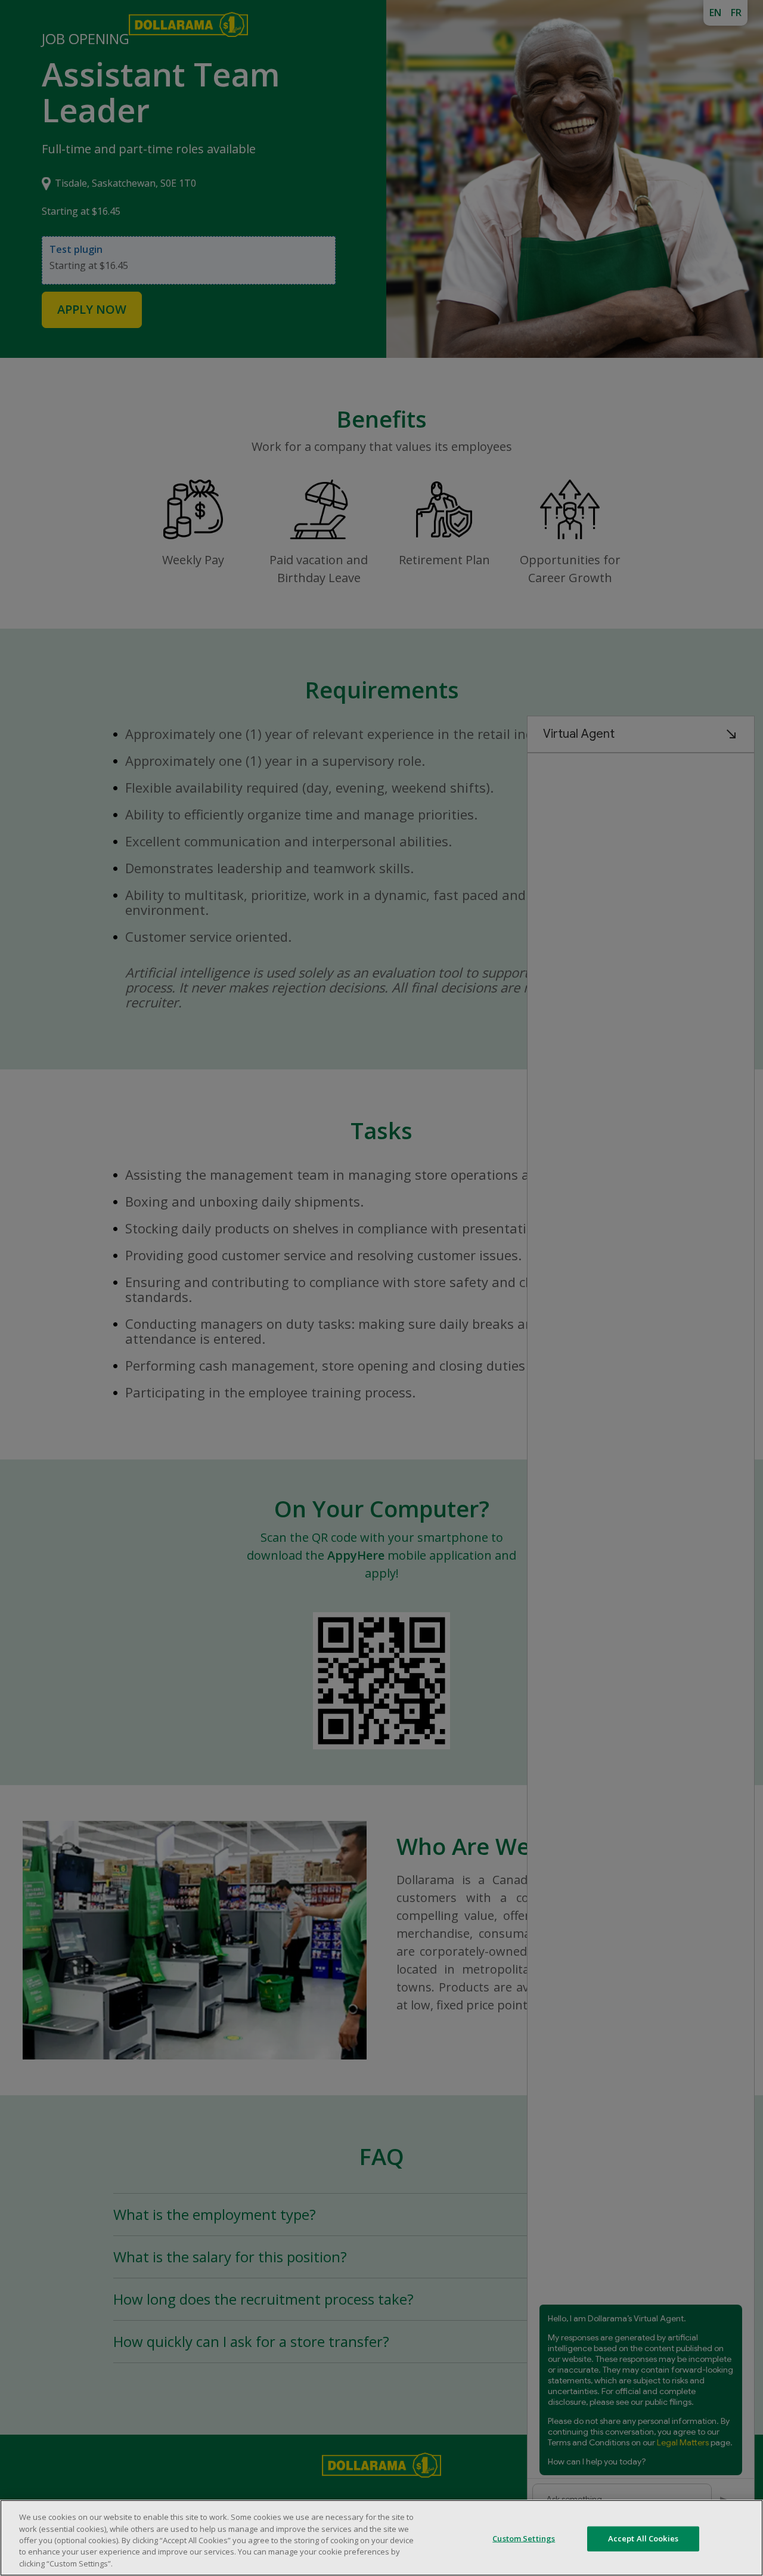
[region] (381, 2538)
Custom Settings (524, 2538)
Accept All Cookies (643, 2538)
